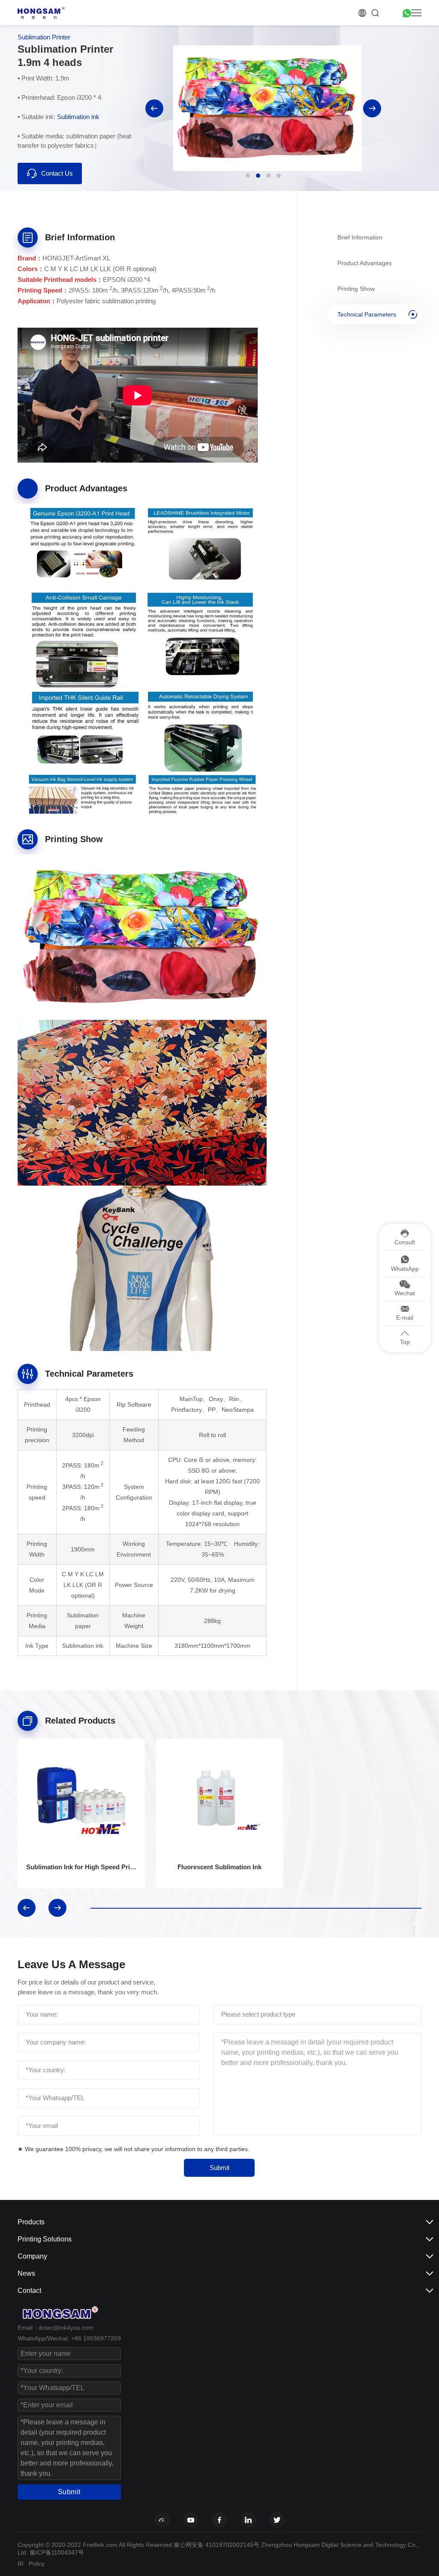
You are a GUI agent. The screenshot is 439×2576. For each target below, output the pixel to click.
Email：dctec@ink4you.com (56, 2328)
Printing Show (356, 289)
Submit (219, 2168)
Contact (29, 2291)
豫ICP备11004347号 (57, 2552)
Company (32, 2256)
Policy (37, 2564)
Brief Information (360, 237)
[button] (154, 108)
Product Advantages (365, 263)
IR (21, 2564)
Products (31, 2222)
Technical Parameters (367, 314)
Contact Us (57, 173)
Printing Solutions (45, 2239)
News (26, 2273)
